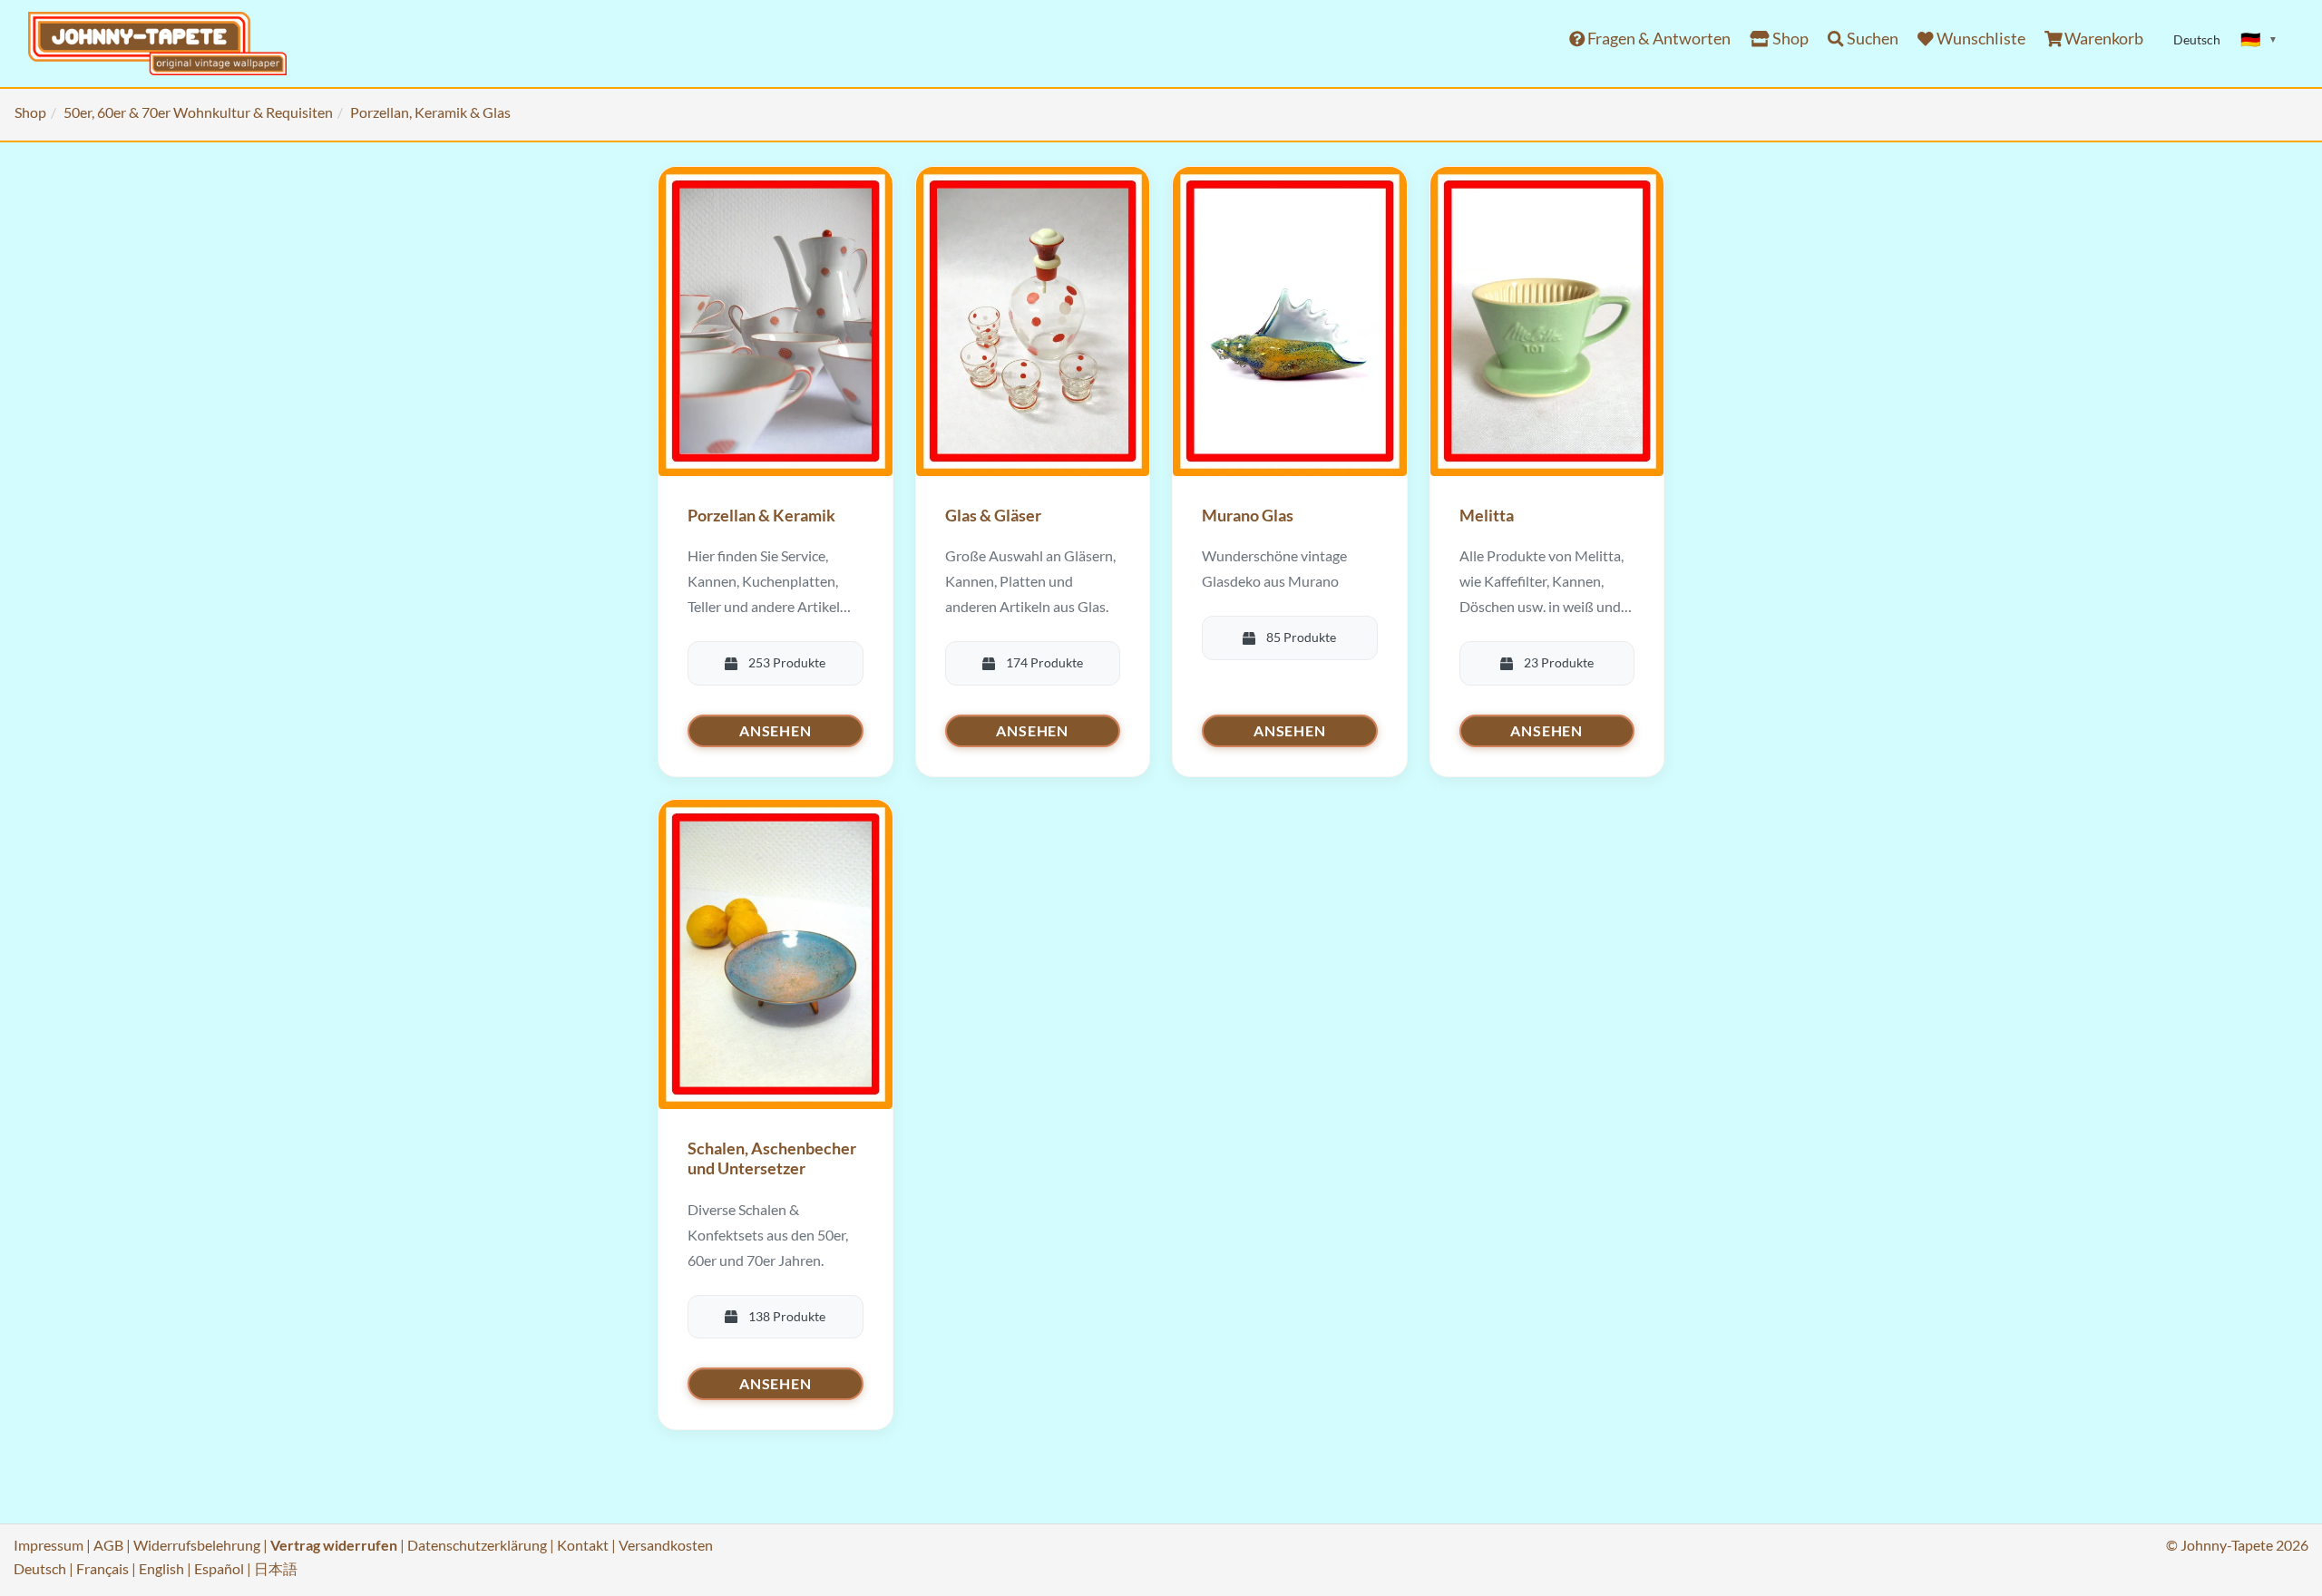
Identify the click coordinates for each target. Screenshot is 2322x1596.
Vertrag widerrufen (334, 1545)
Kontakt (583, 1545)
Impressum (49, 1545)
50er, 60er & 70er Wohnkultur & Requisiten (198, 112)
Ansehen (776, 730)
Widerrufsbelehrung (197, 1545)
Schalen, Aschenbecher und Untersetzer (772, 1158)
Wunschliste (1980, 39)
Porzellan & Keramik (761, 515)
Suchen (1871, 39)
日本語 (276, 1568)
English (161, 1568)
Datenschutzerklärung (477, 1545)
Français (102, 1568)
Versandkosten (666, 1545)
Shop (1789, 39)
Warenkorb (2102, 39)
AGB (108, 1545)
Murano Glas (1248, 515)
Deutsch (40, 1568)
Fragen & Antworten (1658, 39)
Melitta (1487, 515)
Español (219, 1568)
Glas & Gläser (993, 515)
